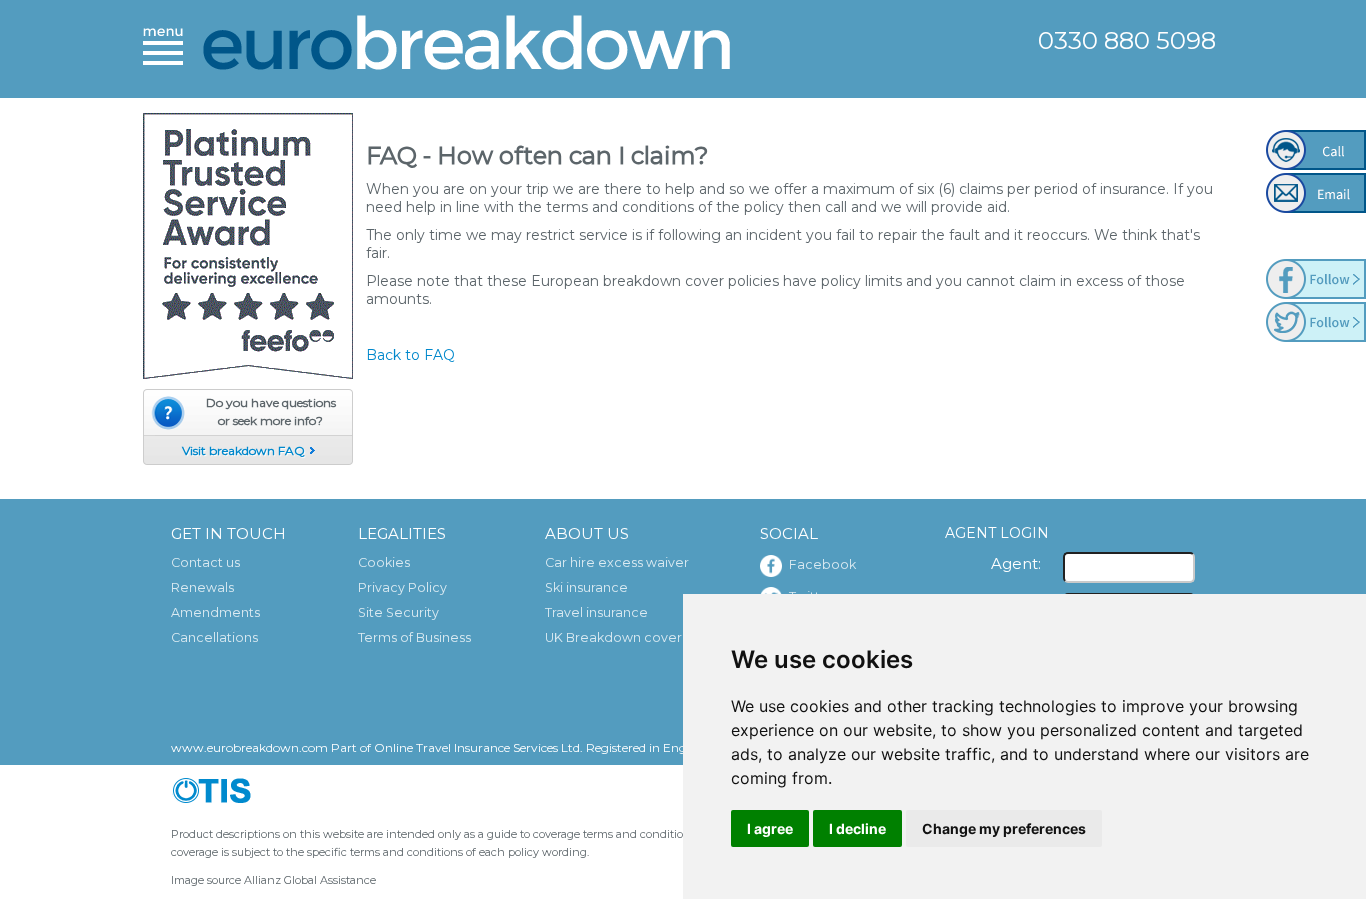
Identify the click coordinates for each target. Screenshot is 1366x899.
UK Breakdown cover (613, 637)
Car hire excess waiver (617, 562)
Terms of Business (414, 637)
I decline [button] (857, 828)
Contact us (205, 562)
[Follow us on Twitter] (1316, 322)
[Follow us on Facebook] (1316, 279)
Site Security (398, 612)
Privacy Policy (402, 587)
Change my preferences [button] (1004, 828)
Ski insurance (586, 587)
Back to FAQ (410, 355)
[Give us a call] (1316, 150)
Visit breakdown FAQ (243, 450)
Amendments (215, 612)
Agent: (1016, 563)
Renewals (202, 587)
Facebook (822, 564)
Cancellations (214, 637)
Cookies (384, 562)
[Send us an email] (1316, 193)
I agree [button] (770, 828)
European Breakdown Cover (468, 47)
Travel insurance (596, 612)
